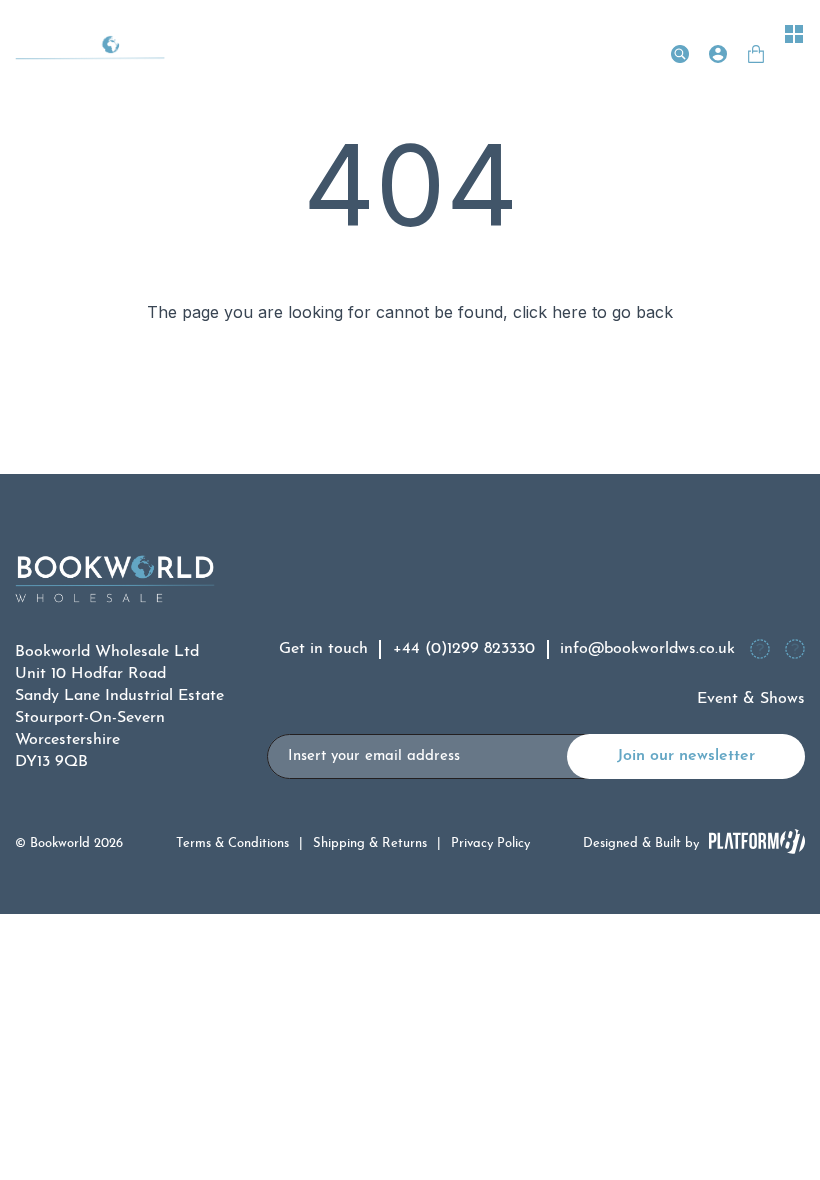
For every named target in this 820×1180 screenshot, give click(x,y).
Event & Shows (751, 699)
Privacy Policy (490, 843)
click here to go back (593, 312)
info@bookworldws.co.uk (647, 649)
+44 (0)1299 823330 (464, 649)
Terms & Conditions (232, 843)
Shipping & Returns (370, 843)
